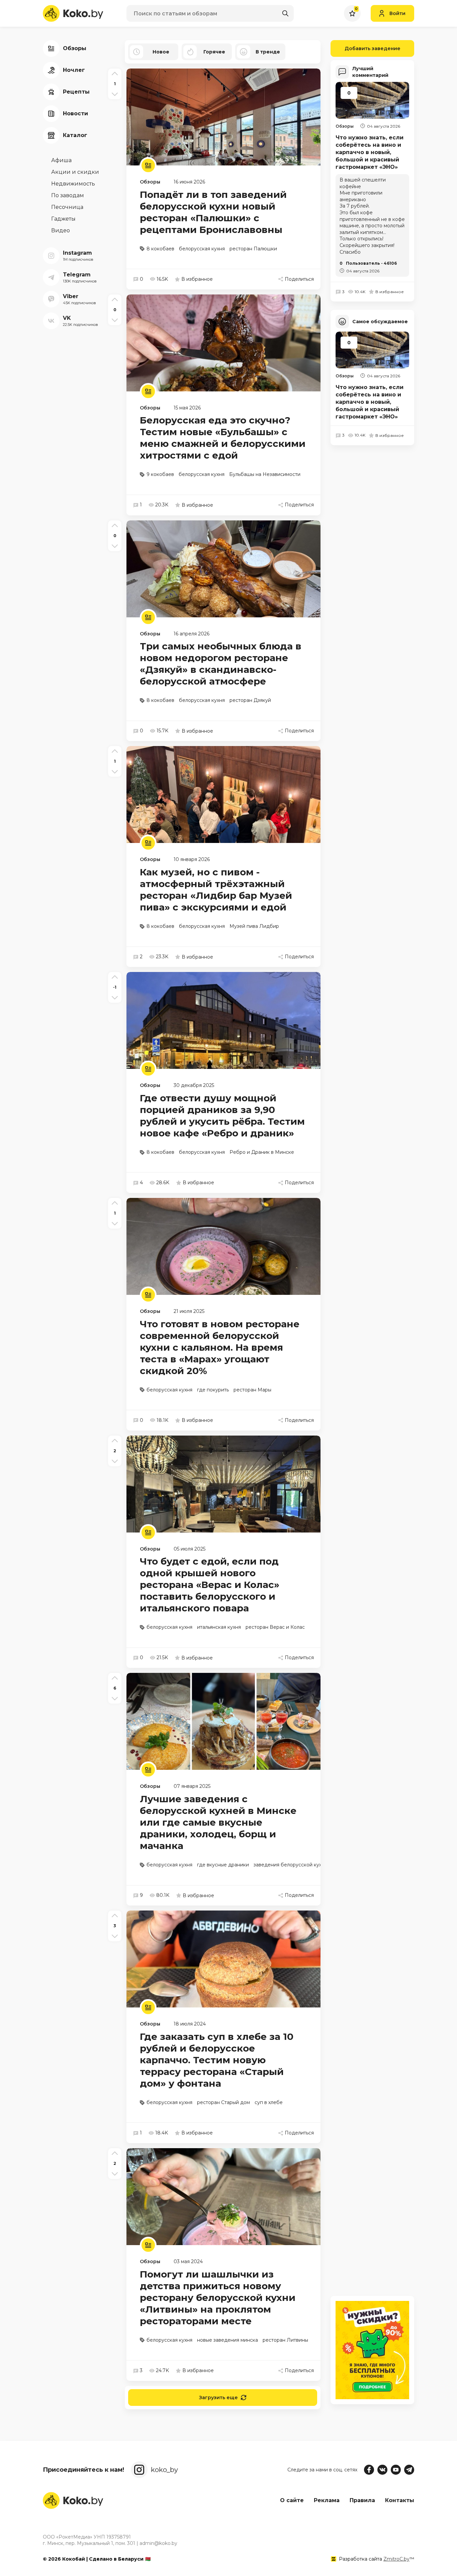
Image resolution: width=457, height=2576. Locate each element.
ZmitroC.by (396, 2559)
